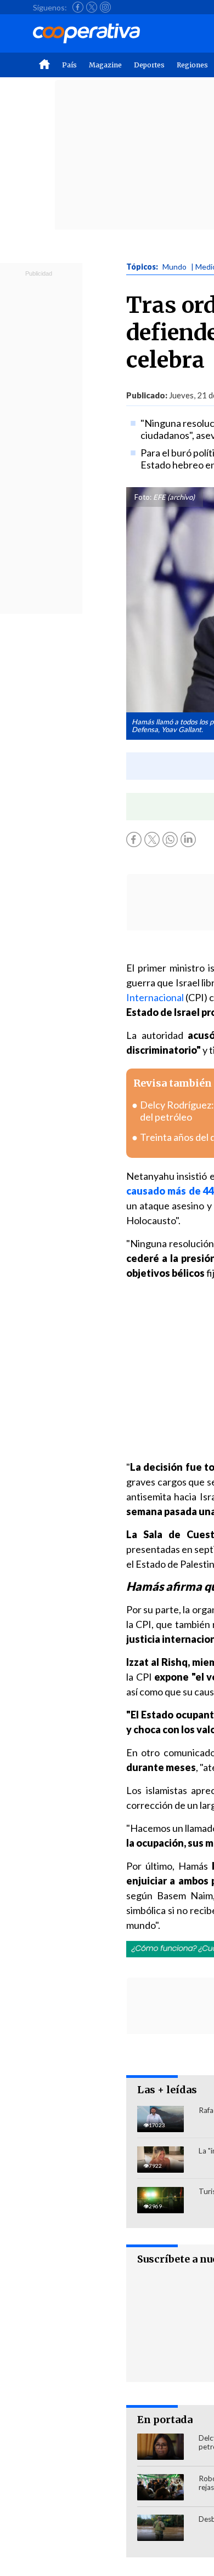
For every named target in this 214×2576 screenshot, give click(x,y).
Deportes (149, 65)
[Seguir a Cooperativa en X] (92, 7)
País (69, 65)
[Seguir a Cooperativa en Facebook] (78, 7)
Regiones (192, 65)
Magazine (105, 65)
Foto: (143, 497)
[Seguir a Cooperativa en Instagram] (105, 7)
